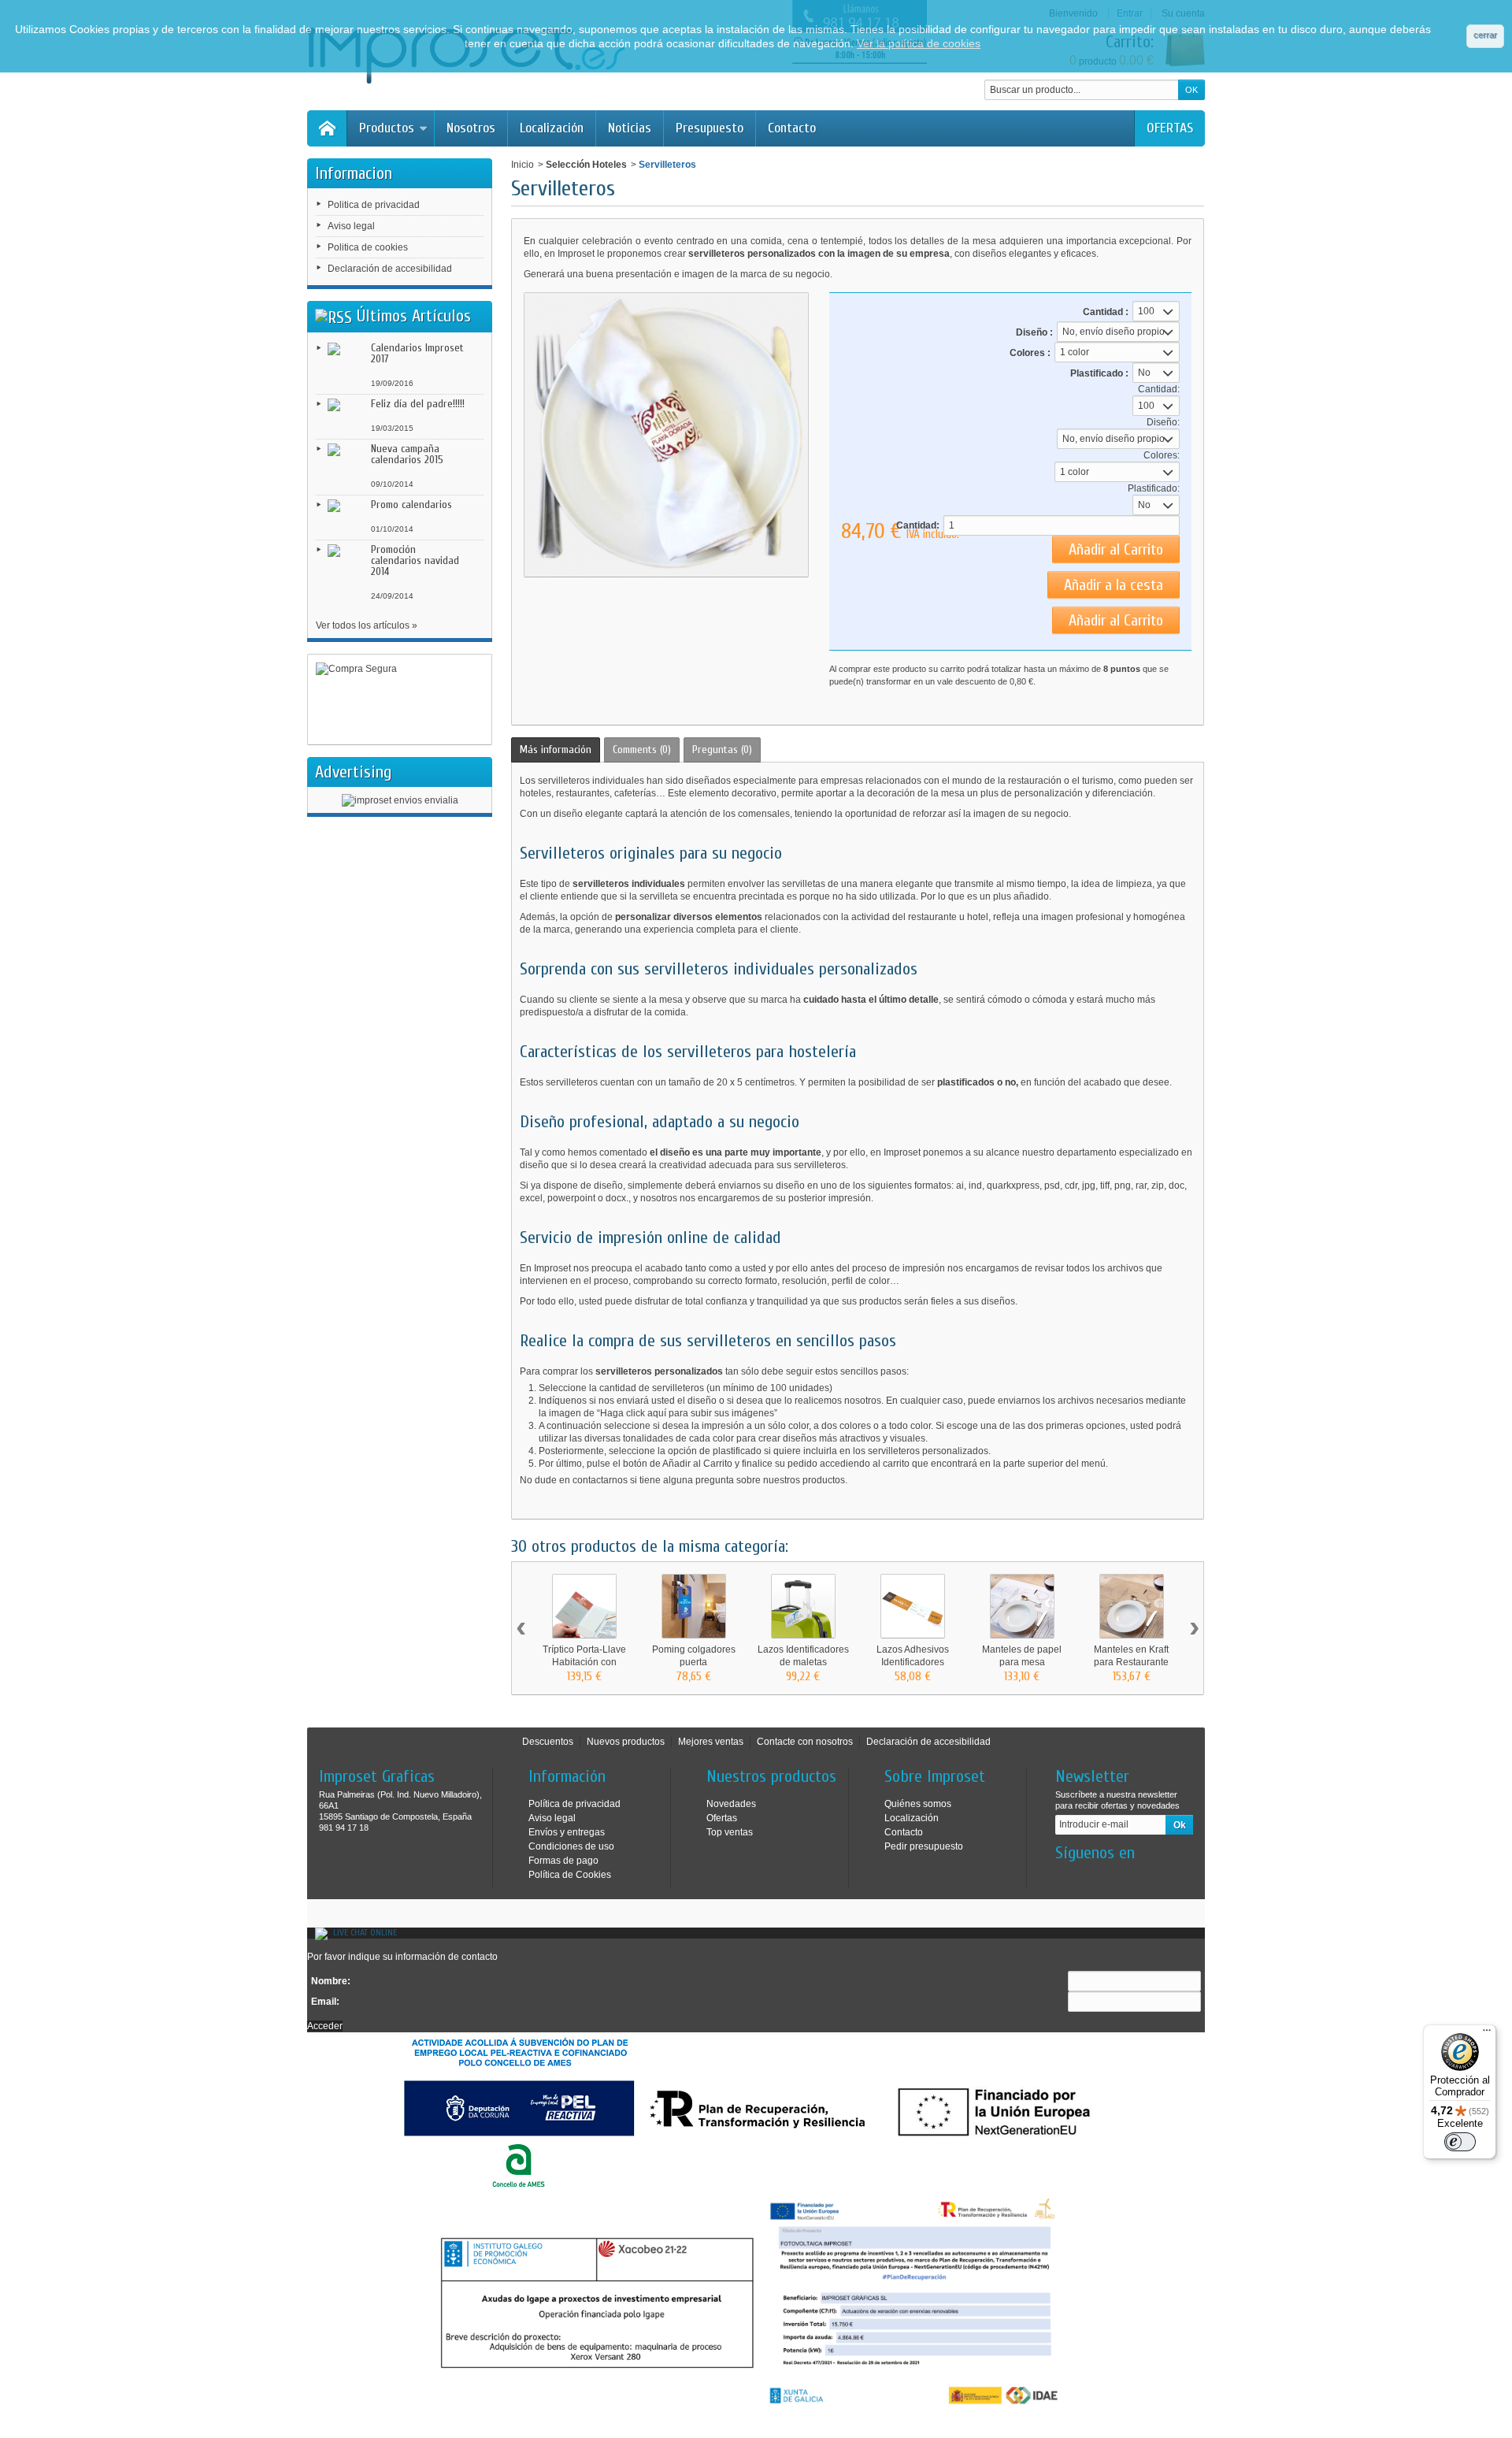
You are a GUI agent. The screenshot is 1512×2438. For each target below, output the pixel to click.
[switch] (1460, 2142)
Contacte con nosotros (805, 1742)
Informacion (354, 173)
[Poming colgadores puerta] (694, 1606)
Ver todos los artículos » (367, 625)
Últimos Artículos (414, 316)
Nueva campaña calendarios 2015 (407, 454)
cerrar (1485, 35)
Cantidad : (1106, 312)
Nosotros (471, 128)
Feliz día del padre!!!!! (418, 404)
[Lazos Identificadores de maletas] (803, 1606)
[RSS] (334, 316)
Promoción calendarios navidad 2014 (415, 560)
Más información (556, 750)
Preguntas (722, 750)
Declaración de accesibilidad (390, 269)
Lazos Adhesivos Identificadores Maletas (913, 1662)
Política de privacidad (574, 1804)
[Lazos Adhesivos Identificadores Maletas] (913, 1606)
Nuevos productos (626, 1742)
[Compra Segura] (400, 700)
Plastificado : (1099, 373)
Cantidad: (918, 525)
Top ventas (730, 1832)
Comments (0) (642, 750)
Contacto (792, 128)
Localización (552, 128)
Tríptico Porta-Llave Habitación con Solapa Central (584, 1662)
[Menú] (1487, 2034)
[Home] (327, 128)
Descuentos (548, 1742)
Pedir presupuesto (924, 1846)
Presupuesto (710, 128)
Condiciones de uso (571, 1846)
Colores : (1030, 353)
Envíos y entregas (567, 1832)
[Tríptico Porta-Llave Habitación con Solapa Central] (584, 1606)
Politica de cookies (368, 247)
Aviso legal (351, 226)
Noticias (630, 128)
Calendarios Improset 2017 (417, 353)
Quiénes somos (918, 1804)
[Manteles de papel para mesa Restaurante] (1022, 1606)
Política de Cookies (570, 1875)
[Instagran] (1092, 1876)
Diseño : (1034, 332)
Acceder (325, 2026)
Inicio (523, 165)
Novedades (731, 1804)
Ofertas (722, 1818)
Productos (387, 128)
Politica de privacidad (374, 205)
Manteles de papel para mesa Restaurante (1022, 1662)
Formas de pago (563, 1861)
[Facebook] (1066, 1876)
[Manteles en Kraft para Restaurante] (1132, 1606)
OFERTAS (1170, 128)
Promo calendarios (411, 505)
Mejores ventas (711, 1742)
